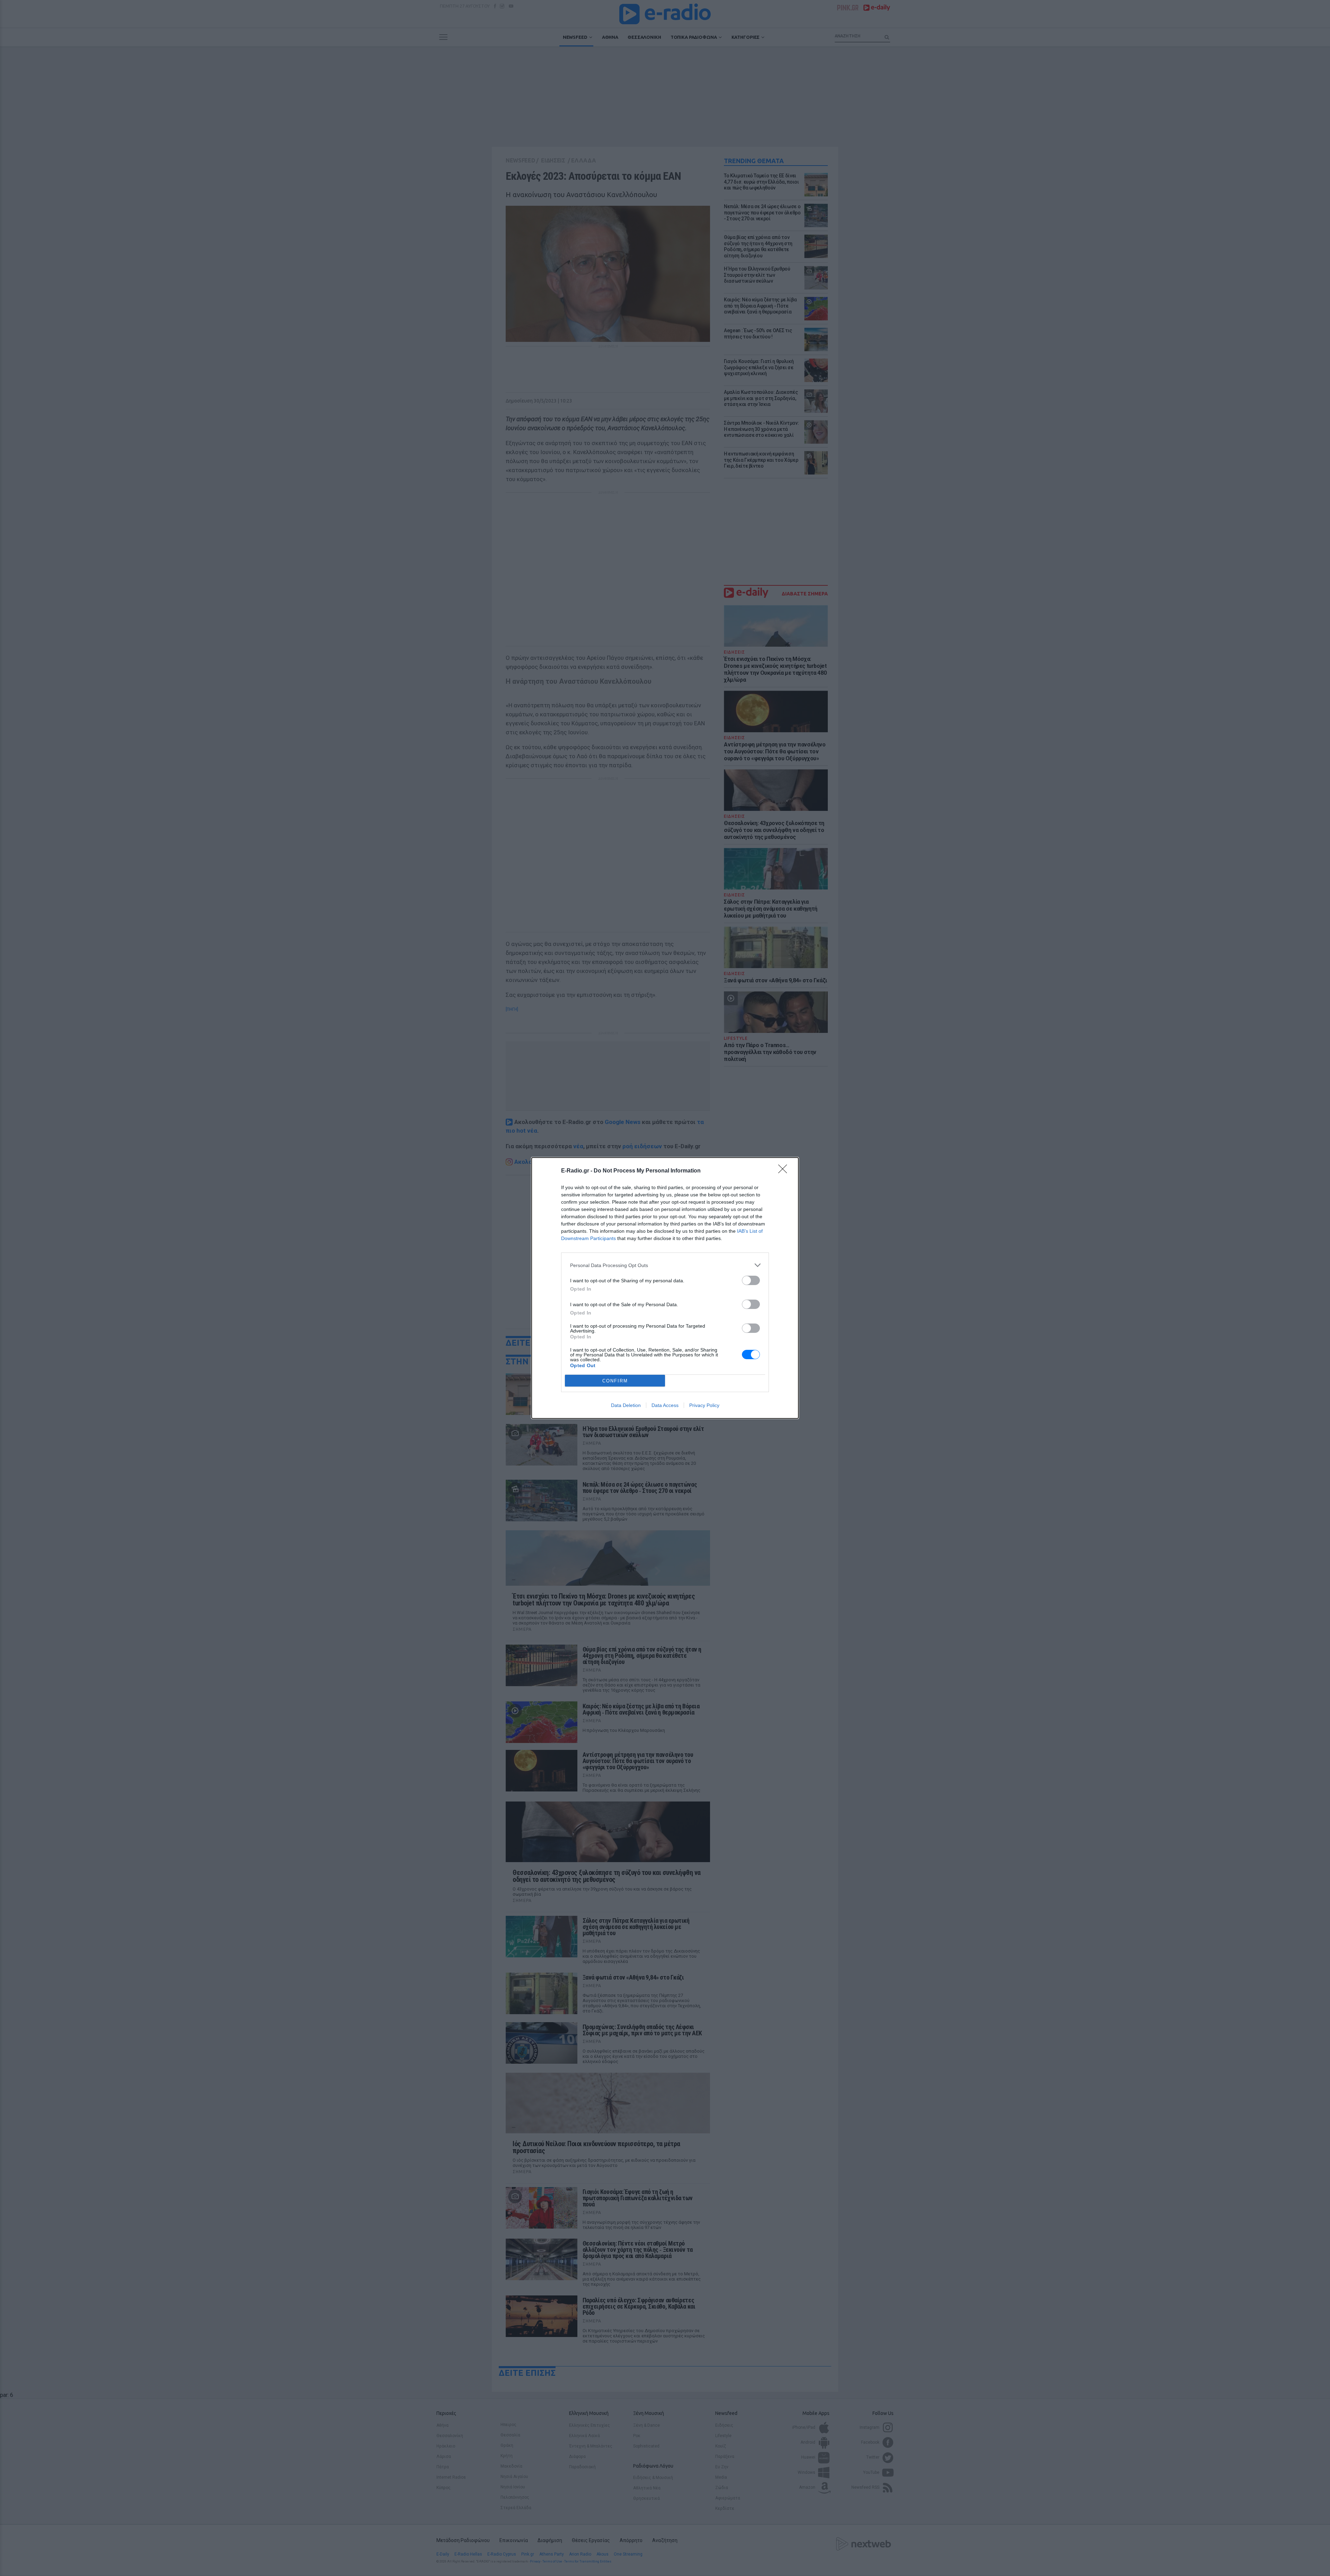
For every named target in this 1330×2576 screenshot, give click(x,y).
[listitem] (665, 1265)
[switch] (751, 1280)
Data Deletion (626, 1405)
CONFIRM (615, 1381)
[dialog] (665, 1288)
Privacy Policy (704, 1405)
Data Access (665, 1405)
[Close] (785, 1171)
